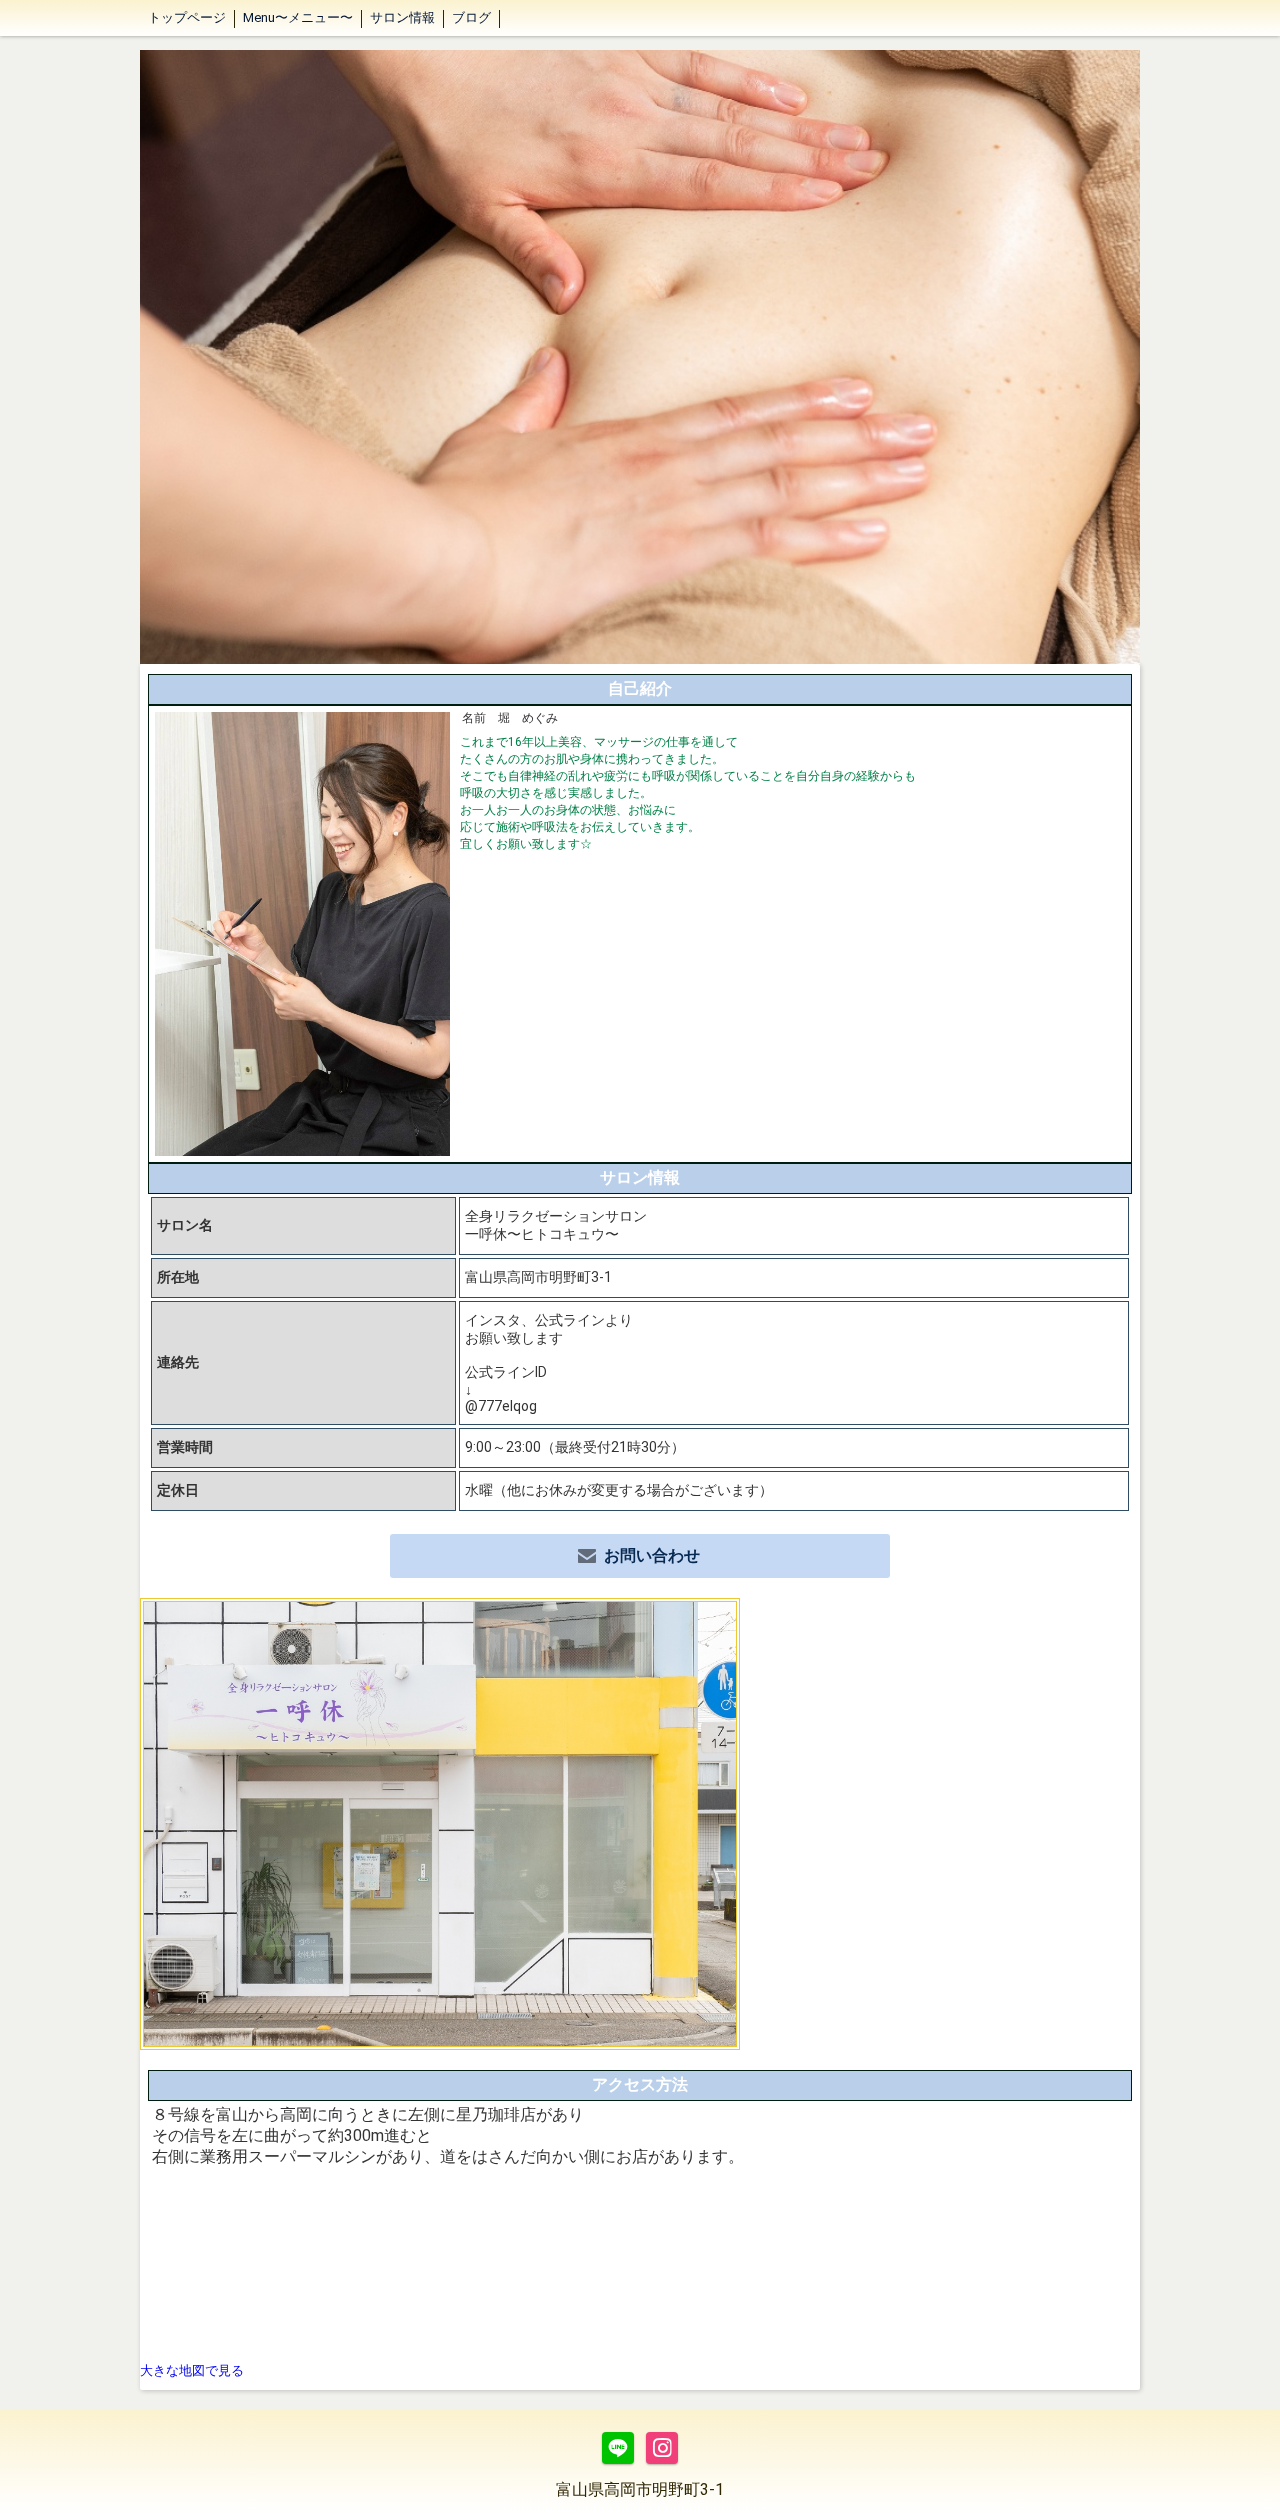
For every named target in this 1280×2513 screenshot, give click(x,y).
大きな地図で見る (192, 2370)
